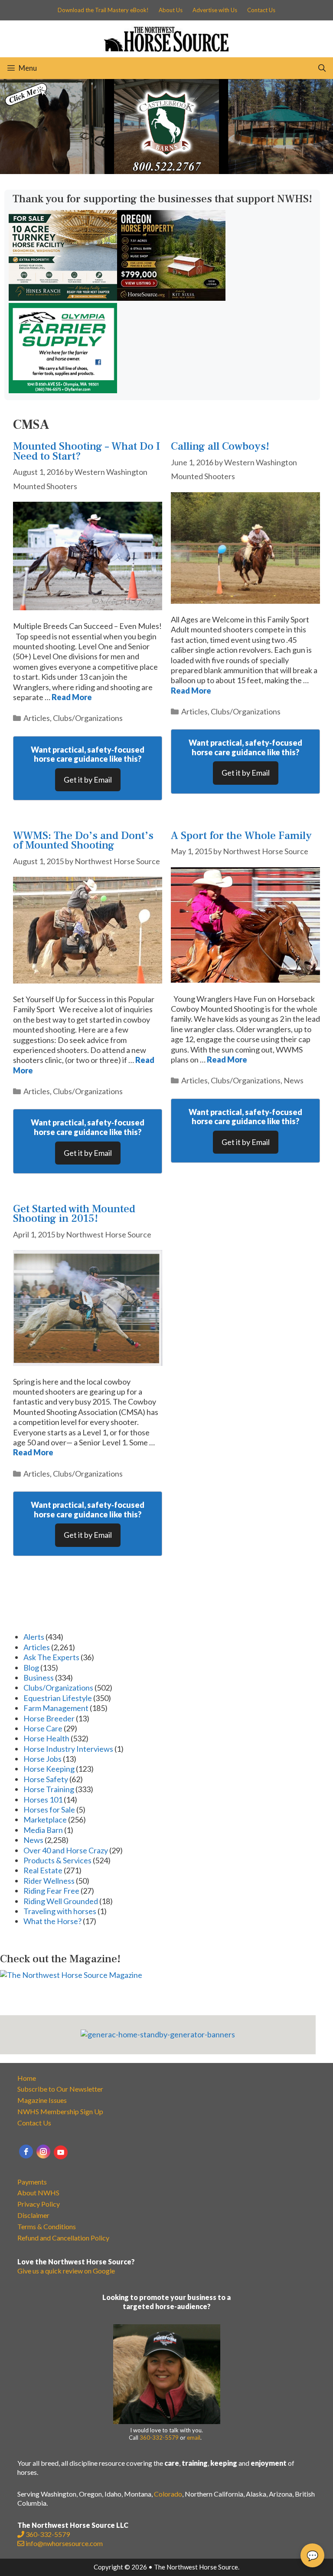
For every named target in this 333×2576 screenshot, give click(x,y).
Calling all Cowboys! (220, 446)
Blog (31, 1668)
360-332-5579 (159, 2438)
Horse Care (43, 1728)
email (194, 2438)
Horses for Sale (49, 1809)
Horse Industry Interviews (68, 1749)
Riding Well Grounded (61, 1901)
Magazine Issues (42, 2100)
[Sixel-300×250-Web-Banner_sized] (171, 298)
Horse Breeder (49, 1718)
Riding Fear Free (51, 1891)
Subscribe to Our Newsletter (60, 2089)
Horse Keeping (49, 1769)
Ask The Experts (51, 1657)
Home (27, 2078)
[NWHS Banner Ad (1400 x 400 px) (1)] (166, 171)
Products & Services (57, 1860)
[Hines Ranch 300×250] (63, 298)
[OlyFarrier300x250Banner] (63, 390)
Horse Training (49, 1789)
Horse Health (46, 1738)
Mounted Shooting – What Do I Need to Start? (87, 451)
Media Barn (43, 1830)
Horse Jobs (42, 1759)
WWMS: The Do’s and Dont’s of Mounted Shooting (83, 841)
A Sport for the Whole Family (241, 836)
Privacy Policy (39, 2204)
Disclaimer (33, 2215)
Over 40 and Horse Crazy (66, 1850)
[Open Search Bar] (322, 68)
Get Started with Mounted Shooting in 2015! (74, 1214)
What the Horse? (52, 1921)
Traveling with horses (60, 1911)
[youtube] (61, 2152)
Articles (37, 718)
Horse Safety (46, 1779)
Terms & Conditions (47, 2226)
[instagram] (43, 2152)
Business (39, 1678)
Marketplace (45, 1819)
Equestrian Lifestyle (58, 1698)
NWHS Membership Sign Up (60, 2111)
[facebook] (26, 2152)
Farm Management (56, 1708)
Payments (32, 2182)
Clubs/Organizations (88, 718)
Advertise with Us (215, 10)
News (294, 1080)
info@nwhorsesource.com (64, 2543)
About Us (171, 10)
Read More (72, 697)
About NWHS (38, 2193)
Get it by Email (88, 780)
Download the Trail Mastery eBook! (103, 10)
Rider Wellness (49, 1881)
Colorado (168, 2494)
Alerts (34, 1637)
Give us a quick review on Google (66, 2271)
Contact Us (261, 10)
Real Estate (43, 1870)
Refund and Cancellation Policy (63, 2238)
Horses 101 (43, 1800)
